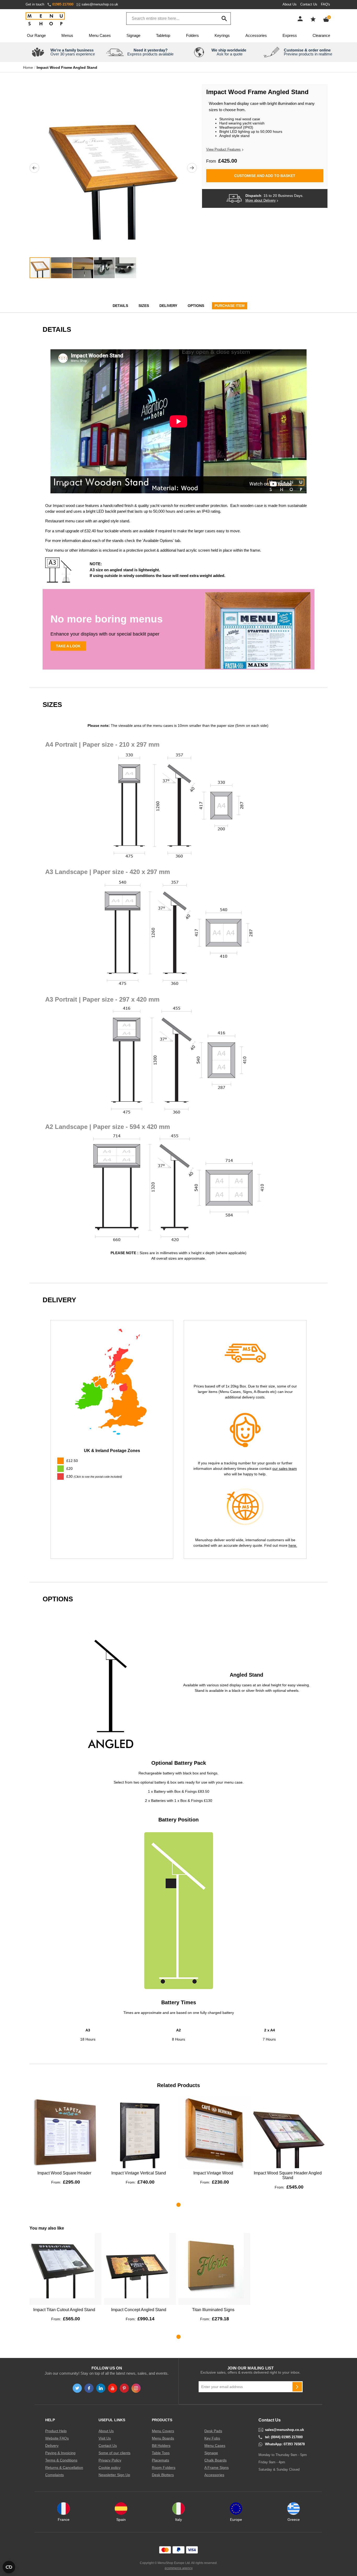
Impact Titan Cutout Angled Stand (64, 2310)
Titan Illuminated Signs (213, 2310)
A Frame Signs (217, 2468)
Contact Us (309, 4)
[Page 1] (179, 2205)
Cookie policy (110, 2468)
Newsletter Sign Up (114, 2475)
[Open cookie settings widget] (9, 2567)
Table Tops (161, 2453)
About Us (290, 4)
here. (293, 1545)
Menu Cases (100, 35)
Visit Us (105, 2438)
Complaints (54, 2475)
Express (290, 35)
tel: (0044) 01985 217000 (284, 2437)
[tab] (112, 1477)
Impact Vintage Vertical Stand (139, 2173)
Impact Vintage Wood (213, 2173)
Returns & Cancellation (64, 2468)
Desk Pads (213, 2431)
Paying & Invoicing (60, 2453)
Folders (192, 35)
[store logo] (45, 19)
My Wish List (313, 19)
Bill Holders (161, 2446)
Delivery (168, 306)
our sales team (285, 1469)
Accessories (256, 35)
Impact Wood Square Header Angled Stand (288, 2175)
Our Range (36, 35)
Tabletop (163, 35)
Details (120, 306)
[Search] (224, 19)
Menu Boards (163, 2438)
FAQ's (326, 4)
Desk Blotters (163, 2475)
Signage (133, 35)
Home (28, 67)
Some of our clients (114, 2453)
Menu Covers (163, 2431)
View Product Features (223, 149)
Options (196, 306)
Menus (67, 35)
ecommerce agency (179, 2568)
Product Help (56, 2431)
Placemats (160, 2460)
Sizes (144, 306)
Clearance (321, 35)
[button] (34, 168)
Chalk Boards (215, 2460)
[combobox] (179, 19)
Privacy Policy (110, 2460)
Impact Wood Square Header (64, 2173)
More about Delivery (261, 201)
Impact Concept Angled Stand (139, 2310)
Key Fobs (212, 2438)
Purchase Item (230, 306)
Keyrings (222, 35)
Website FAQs (57, 2438)
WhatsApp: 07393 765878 (285, 2444)
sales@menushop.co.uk (100, 4)
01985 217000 (63, 4)
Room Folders (164, 2468)
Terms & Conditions (61, 2460)
